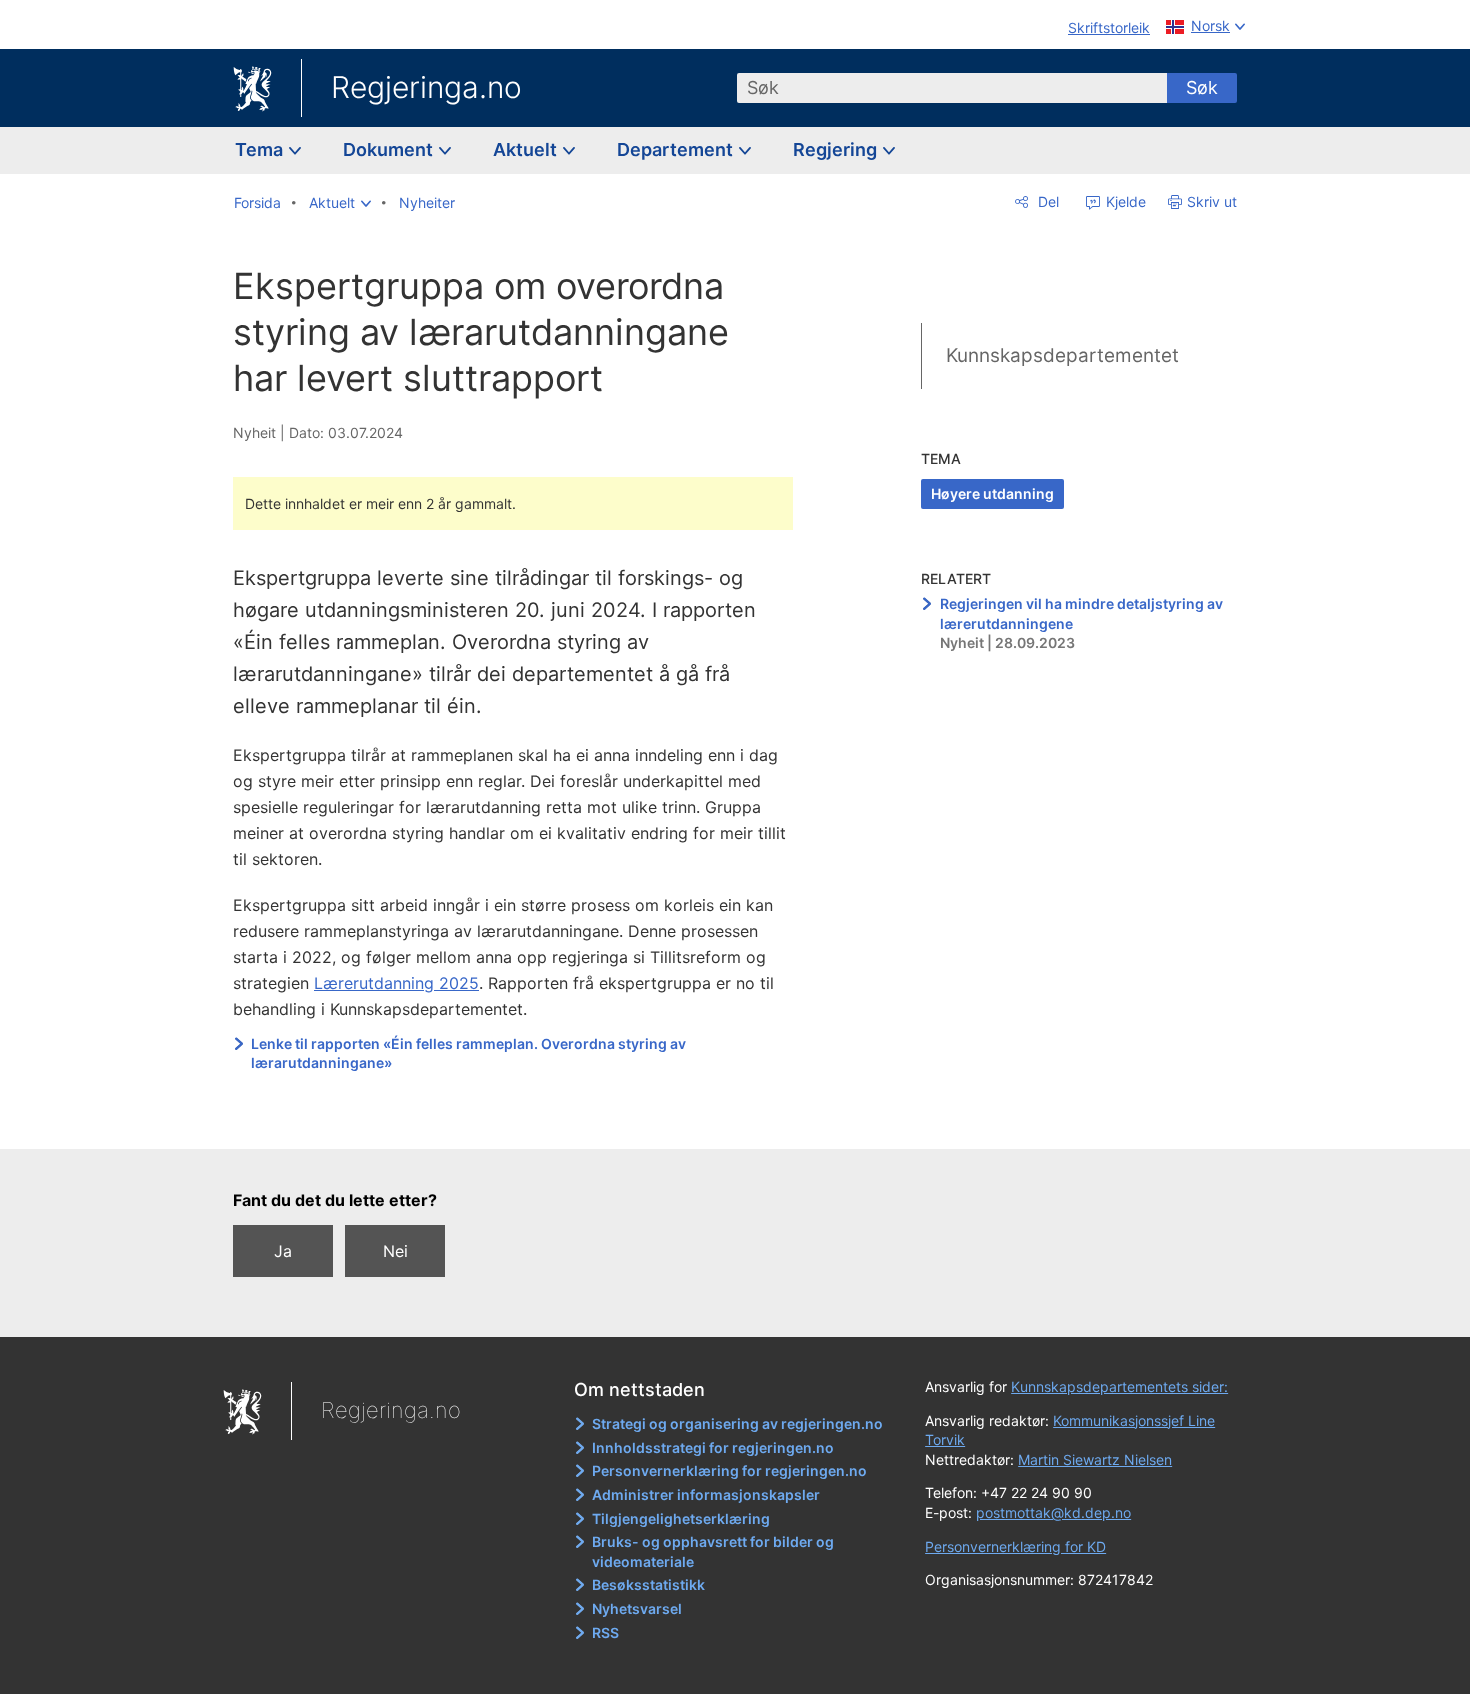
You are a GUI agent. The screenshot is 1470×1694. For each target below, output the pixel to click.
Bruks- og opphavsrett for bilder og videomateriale (713, 1551)
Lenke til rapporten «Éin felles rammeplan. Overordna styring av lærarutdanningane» (468, 1053)
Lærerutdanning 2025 (396, 983)
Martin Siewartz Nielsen (1095, 1459)
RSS (605, 1632)
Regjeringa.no (426, 87)
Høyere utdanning (992, 493)
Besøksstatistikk (648, 1584)
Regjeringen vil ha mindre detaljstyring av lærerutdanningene (1081, 613)
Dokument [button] (390, 149)
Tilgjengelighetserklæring (681, 1518)
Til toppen (523, 1120)
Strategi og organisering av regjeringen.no (737, 1423)
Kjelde (1124, 201)
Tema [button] (261, 149)
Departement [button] (677, 149)
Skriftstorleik (1109, 27)
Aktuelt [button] (527, 149)
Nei (395, 1251)
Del (1046, 201)
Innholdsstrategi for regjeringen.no (713, 1447)
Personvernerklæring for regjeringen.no (729, 1470)
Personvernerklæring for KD (1015, 1546)
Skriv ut (1212, 201)
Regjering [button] (837, 149)
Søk (1202, 87)
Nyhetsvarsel (637, 1608)
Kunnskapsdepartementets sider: (1119, 1386)
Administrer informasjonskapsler (706, 1494)
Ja (283, 1251)
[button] (340, 203)
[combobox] (952, 88)
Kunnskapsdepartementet (1062, 355)
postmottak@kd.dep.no (1053, 1512)
